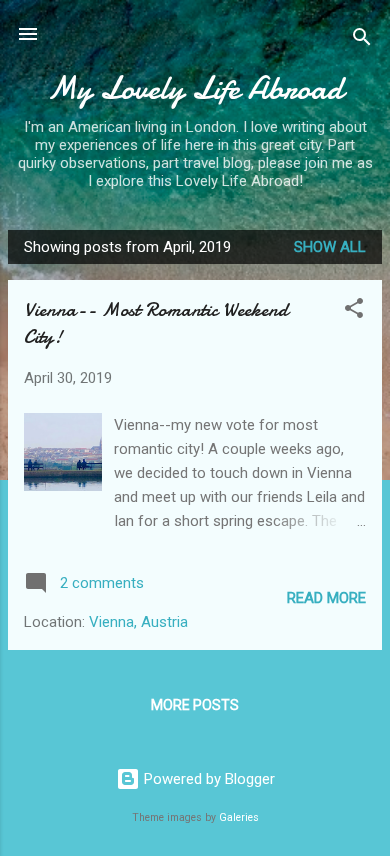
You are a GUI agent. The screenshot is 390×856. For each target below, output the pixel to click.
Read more (326, 598)
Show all (330, 247)
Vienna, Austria (138, 622)
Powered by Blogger (207, 779)
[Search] (362, 40)
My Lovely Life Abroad (195, 88)
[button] (354, 311)
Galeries (239, 817)
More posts (195, 705)
